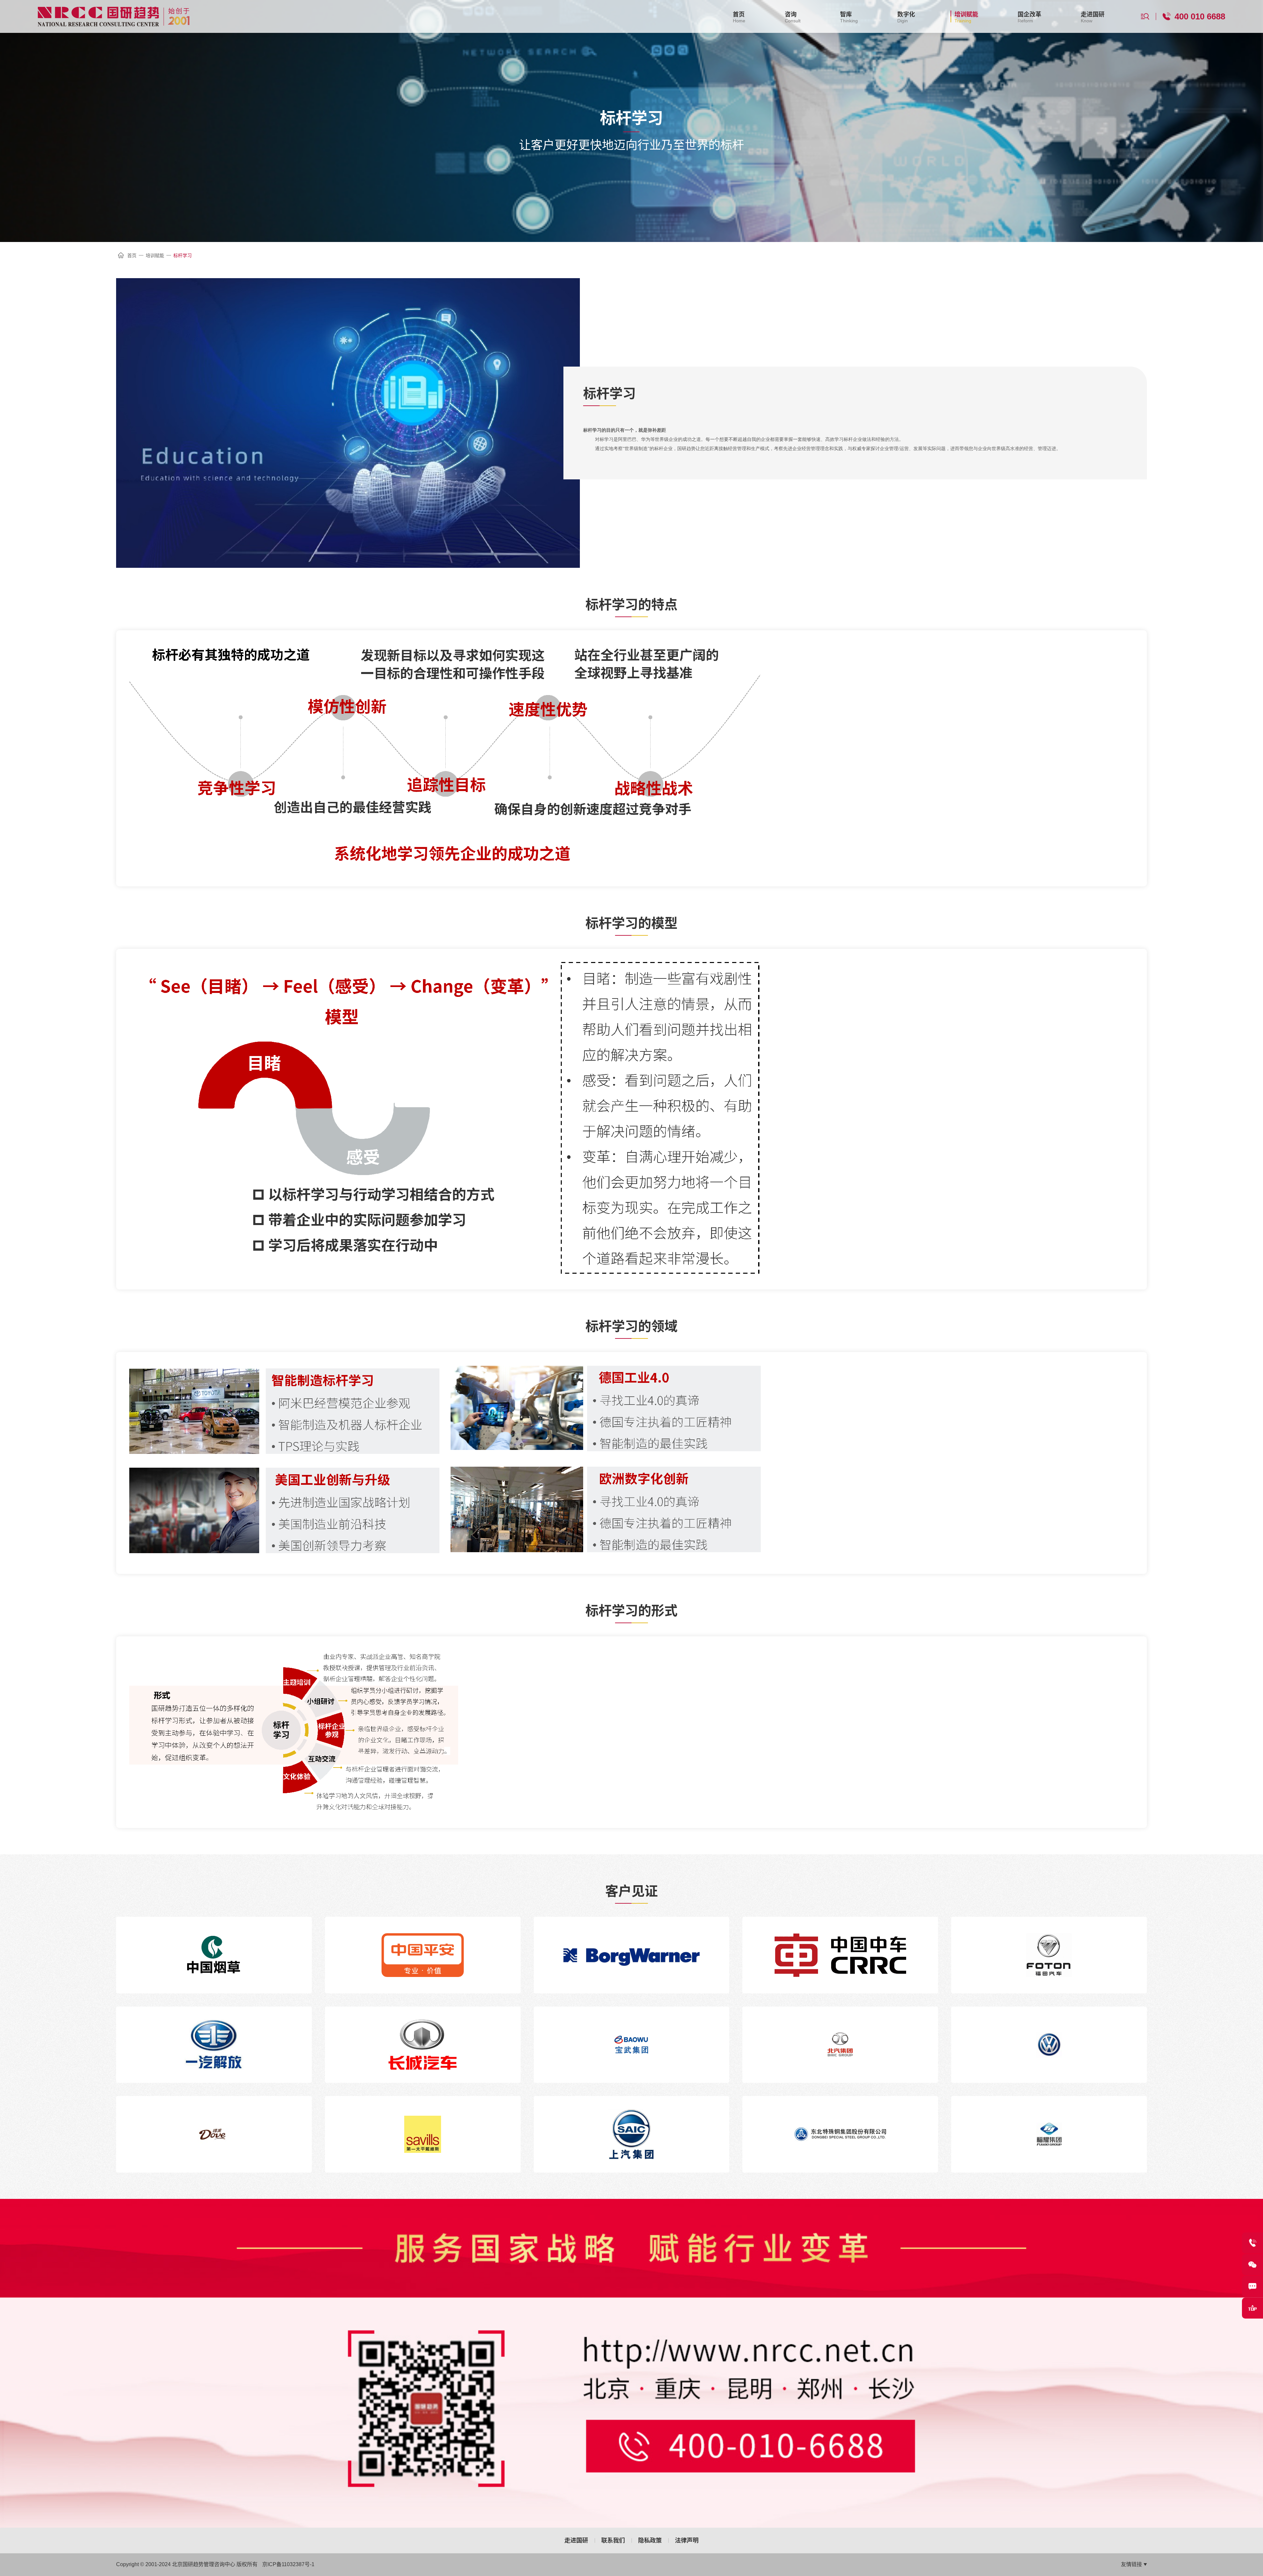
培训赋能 (155, 255)
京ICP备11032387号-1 (288, 2564)
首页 (132, 255)
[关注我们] (1252, 2265)
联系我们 (613, 2540)
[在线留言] (1252, 2286)
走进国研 (576, 2540)
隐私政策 (650, 2540)
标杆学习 (183, 255)
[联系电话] (1252, 2243)
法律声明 (687, 2540)
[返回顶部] (1252, 2308)
